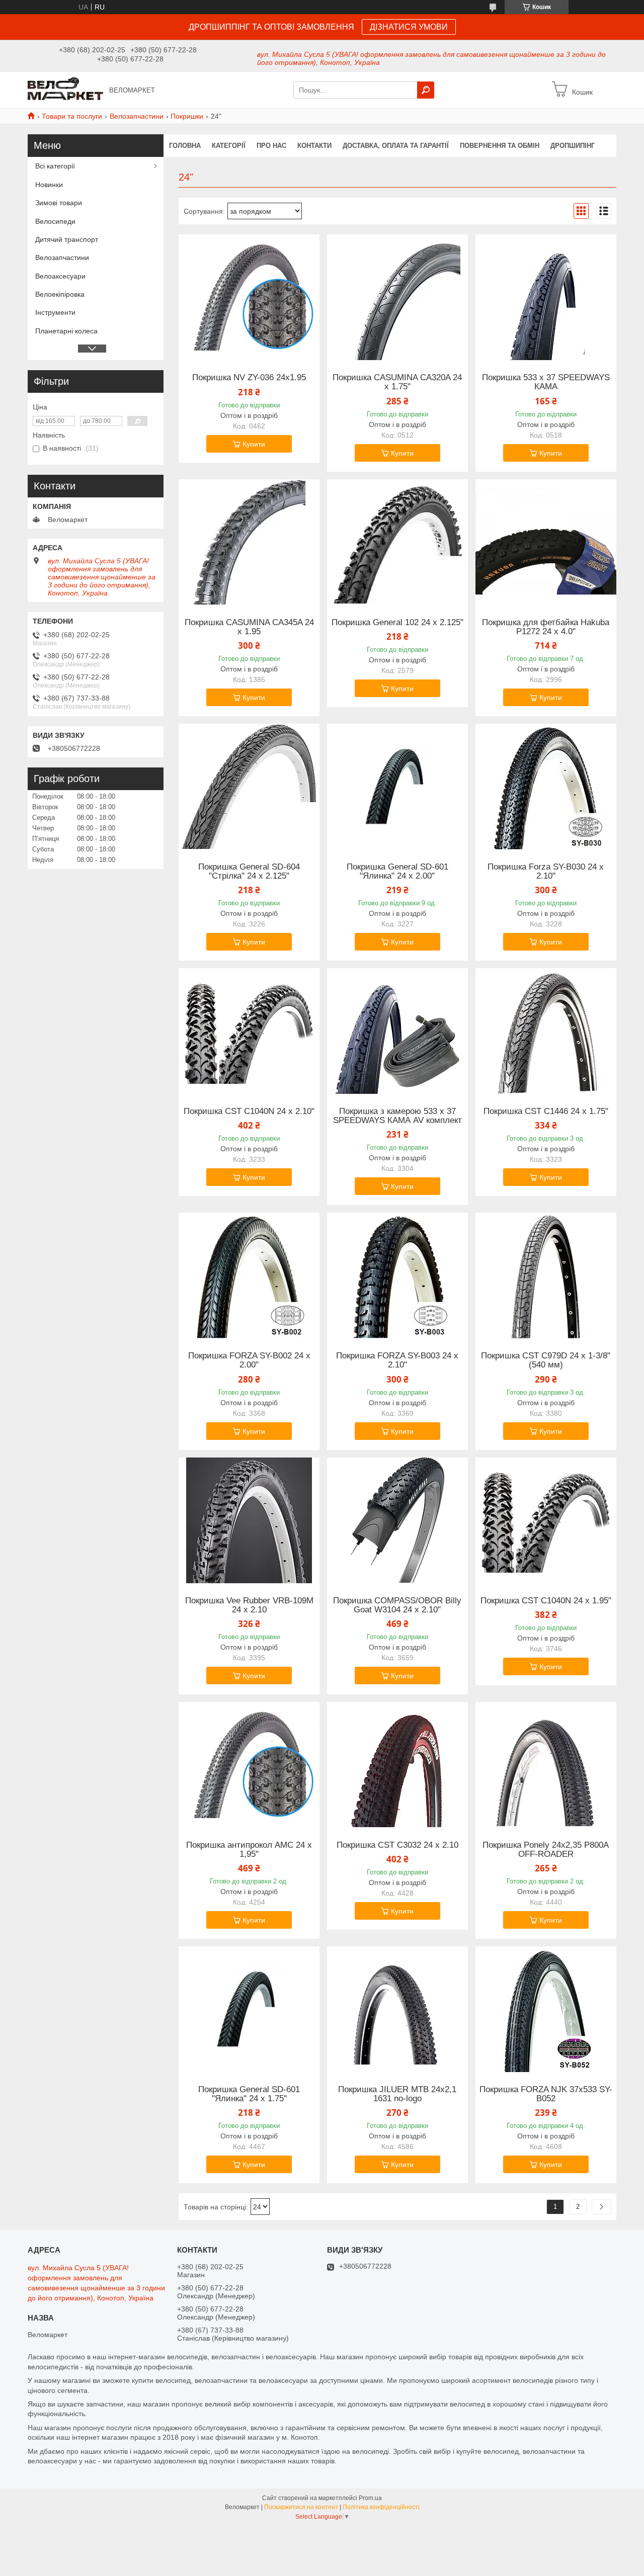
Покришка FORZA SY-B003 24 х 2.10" (397, 1360)
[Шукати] (426, 90)
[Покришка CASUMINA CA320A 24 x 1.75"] (397, 297)
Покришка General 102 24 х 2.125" (397, 623)
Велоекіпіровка (60, 294)
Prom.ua (370, 2498)
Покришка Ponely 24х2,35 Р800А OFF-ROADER (546, 1850)
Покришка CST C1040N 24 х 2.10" (249, 1111)
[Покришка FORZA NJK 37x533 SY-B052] (546, 2009)
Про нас (271, 146)
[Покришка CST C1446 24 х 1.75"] (546, 1031)
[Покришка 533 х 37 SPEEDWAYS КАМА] (546, 297)
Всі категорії (55, 166)
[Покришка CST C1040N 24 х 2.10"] (249, 1031)
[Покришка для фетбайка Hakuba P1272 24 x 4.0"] (546, 542)
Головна (185, 146)
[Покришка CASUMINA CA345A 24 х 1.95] (249, 542)
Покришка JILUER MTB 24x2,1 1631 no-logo (397, 2094)
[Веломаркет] (65, 90)
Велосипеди (55, 221)
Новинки (49, 185)
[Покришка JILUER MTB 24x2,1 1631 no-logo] (397, 2009)
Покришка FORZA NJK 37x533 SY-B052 (546, 2094)
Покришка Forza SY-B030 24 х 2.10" (546, 872)
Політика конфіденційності (381, 2507)
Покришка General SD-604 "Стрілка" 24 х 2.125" (249, 872)
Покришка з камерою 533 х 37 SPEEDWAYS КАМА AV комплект (397, 1116)
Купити (254, 444)
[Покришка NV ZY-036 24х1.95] (249, 297)
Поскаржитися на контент (301, 2507)
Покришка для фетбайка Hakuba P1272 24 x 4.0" (546, 627)
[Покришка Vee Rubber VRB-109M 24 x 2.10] (249, 1520)
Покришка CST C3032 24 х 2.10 (397, 1845)
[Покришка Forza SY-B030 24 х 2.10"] (546, 787)
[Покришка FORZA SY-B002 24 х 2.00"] (249, 1275)
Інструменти (55, 312)
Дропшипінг (573, 146)
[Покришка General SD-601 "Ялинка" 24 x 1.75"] (249, 2009)
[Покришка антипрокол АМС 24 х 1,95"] (249, 1765)
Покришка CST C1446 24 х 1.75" (546, 1111)
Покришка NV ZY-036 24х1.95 (249, 378)
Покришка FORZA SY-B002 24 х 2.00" (249, 1360)
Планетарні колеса (66, 331)
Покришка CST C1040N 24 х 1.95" (546, 1601)
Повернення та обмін (500, 146)
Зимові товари (59, 203)
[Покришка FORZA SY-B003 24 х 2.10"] (397, 1275)
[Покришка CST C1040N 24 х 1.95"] (546, 1520)
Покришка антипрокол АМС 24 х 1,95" (249, 1850)
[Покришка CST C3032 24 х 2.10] (397, 1765)
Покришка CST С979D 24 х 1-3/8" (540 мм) (546, 1360)
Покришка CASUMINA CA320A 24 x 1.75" (397, 382)
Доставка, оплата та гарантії (396, 146)
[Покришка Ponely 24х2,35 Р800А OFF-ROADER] (546, 1765)
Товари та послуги (72, 116)
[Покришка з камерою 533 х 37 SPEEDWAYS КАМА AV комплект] (397, 1031)
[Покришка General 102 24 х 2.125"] (397, 542)
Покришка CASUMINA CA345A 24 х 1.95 (249, 627)
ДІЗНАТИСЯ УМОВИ (409, 27)
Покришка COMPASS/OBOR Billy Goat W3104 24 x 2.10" (397, 1605)
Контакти (314, 146)
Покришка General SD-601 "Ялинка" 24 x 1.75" (249, 2094)
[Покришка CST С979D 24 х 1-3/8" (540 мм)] (546, 1275)
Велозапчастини (137, 116)
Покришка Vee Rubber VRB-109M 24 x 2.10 (249, 1605)
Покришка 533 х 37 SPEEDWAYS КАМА (546, 382)
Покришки (187, 116)
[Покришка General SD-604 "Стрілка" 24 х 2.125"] (249, 787)
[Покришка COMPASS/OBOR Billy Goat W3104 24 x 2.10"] (397, 1520)
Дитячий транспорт (67, 239)
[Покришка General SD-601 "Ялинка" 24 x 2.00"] (397, 787)
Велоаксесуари (60, 276)
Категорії (229, 146)
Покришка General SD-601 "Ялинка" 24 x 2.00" (397, 872)
